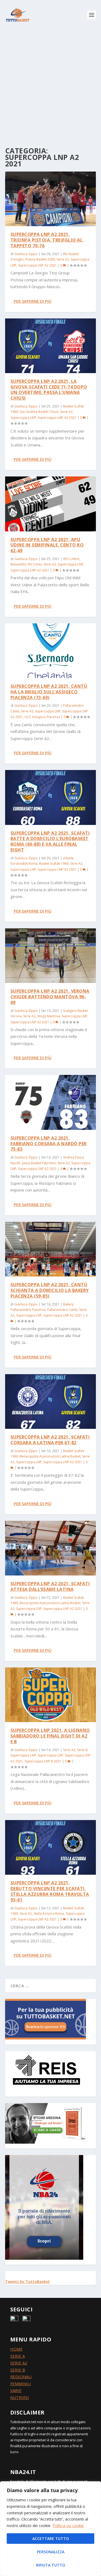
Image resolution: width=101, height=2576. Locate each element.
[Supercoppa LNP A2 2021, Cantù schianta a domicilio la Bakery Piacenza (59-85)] (51, 1249)
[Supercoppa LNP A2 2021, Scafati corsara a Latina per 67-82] (51, 1401)
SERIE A (18, 2356)
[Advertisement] (50, 83)
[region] (50, 2529)
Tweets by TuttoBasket (27, 2281)
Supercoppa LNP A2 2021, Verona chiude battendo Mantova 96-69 (50, 997)
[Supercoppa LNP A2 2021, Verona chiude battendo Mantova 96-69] (51, 956)
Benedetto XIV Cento (26, 564)
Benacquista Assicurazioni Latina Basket (50, 1456)
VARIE (16, 2390)
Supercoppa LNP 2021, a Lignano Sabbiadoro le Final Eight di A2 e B (50, 1736)
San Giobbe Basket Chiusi (39, 412)
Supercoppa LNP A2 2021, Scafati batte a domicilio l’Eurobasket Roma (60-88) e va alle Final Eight (50, 841)
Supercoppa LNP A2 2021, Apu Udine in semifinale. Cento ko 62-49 (47, 545)
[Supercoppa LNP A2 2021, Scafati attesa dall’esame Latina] (51, 1548)
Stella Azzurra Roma (49, 1914)
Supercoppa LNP (23, 418)
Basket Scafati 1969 (54, 863)
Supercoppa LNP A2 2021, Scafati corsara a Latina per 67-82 (50, 1440)
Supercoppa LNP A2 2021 (37, 265)
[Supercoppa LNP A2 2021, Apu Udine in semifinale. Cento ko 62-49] (51, 504)
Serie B (82, 1750)
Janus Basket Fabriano (39, 1163)
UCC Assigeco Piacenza (42, 717)
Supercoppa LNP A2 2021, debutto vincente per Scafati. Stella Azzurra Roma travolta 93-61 (50, 1891)
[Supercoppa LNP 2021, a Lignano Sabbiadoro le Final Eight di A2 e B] (51, 1695)
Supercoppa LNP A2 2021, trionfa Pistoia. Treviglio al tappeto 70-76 (47, 240)
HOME (16, 2349)
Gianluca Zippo (26, 254)
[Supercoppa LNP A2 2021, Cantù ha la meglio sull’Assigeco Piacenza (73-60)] (51, 651)
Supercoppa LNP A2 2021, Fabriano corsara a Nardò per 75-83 (49, 1144)
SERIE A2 (19, 2363)
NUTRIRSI (20, 2397)
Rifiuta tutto (51, 2565)
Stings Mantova (49, 1016)
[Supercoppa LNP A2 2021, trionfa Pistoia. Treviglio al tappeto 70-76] (51, 199)
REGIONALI (21, 2377)
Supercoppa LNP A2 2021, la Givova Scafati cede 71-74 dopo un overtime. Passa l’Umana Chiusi (49, 390)
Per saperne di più (33, 301)
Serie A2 (63, 259)
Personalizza (51, 2552)
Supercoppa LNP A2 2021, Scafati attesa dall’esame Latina (50, 1586)
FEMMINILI (21, 2384)
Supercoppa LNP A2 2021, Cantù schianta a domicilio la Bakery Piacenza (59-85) (50, 1290)
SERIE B (18, 2370)
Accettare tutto (51, 2539)
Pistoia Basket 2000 (40, 259)
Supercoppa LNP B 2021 (43, 1761)
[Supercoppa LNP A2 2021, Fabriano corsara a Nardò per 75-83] (51, 1102)
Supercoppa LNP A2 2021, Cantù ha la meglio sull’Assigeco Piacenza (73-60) (49, 692)
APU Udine (71, 559)
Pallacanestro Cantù (62, 1310)
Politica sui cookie (68, 2526)
